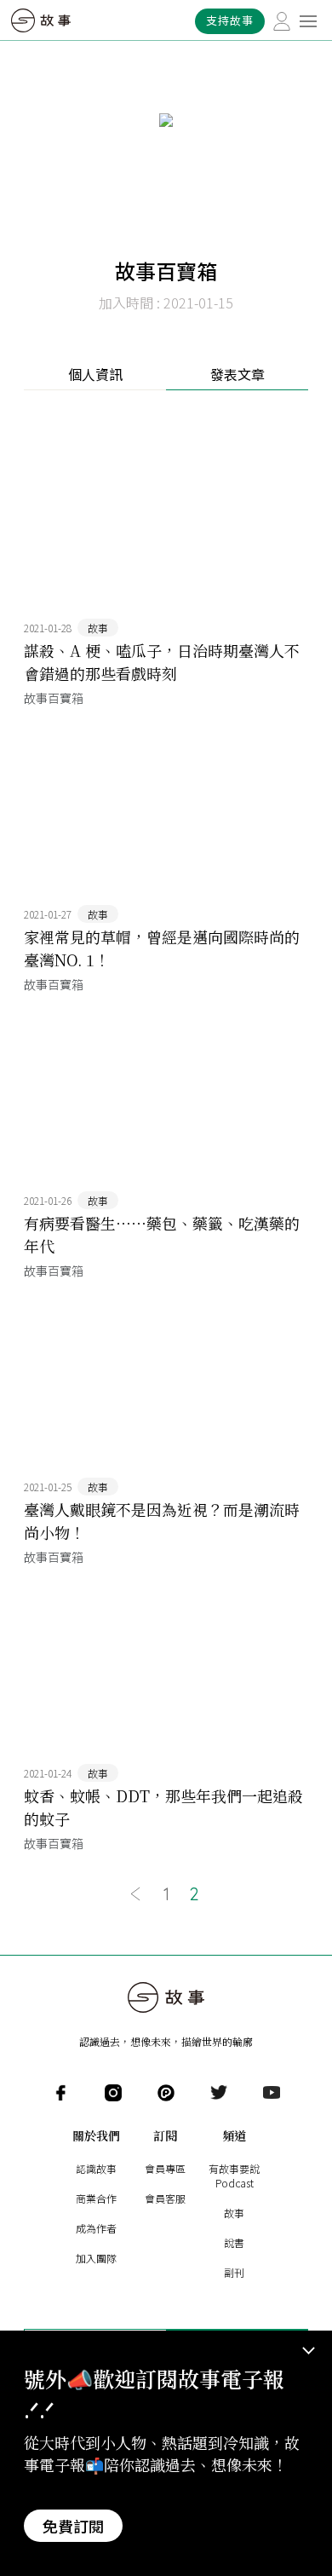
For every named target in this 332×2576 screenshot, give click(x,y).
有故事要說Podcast (234, 2175)
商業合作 (96, 2198)
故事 (234, 2213)
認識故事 (96, 2168)
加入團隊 (96, 2258)
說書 (234, 2242)
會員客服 (165, 2198)
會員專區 (165, 2168)
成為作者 (96, 2228)
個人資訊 (95, 374)
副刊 (234, 2272)
